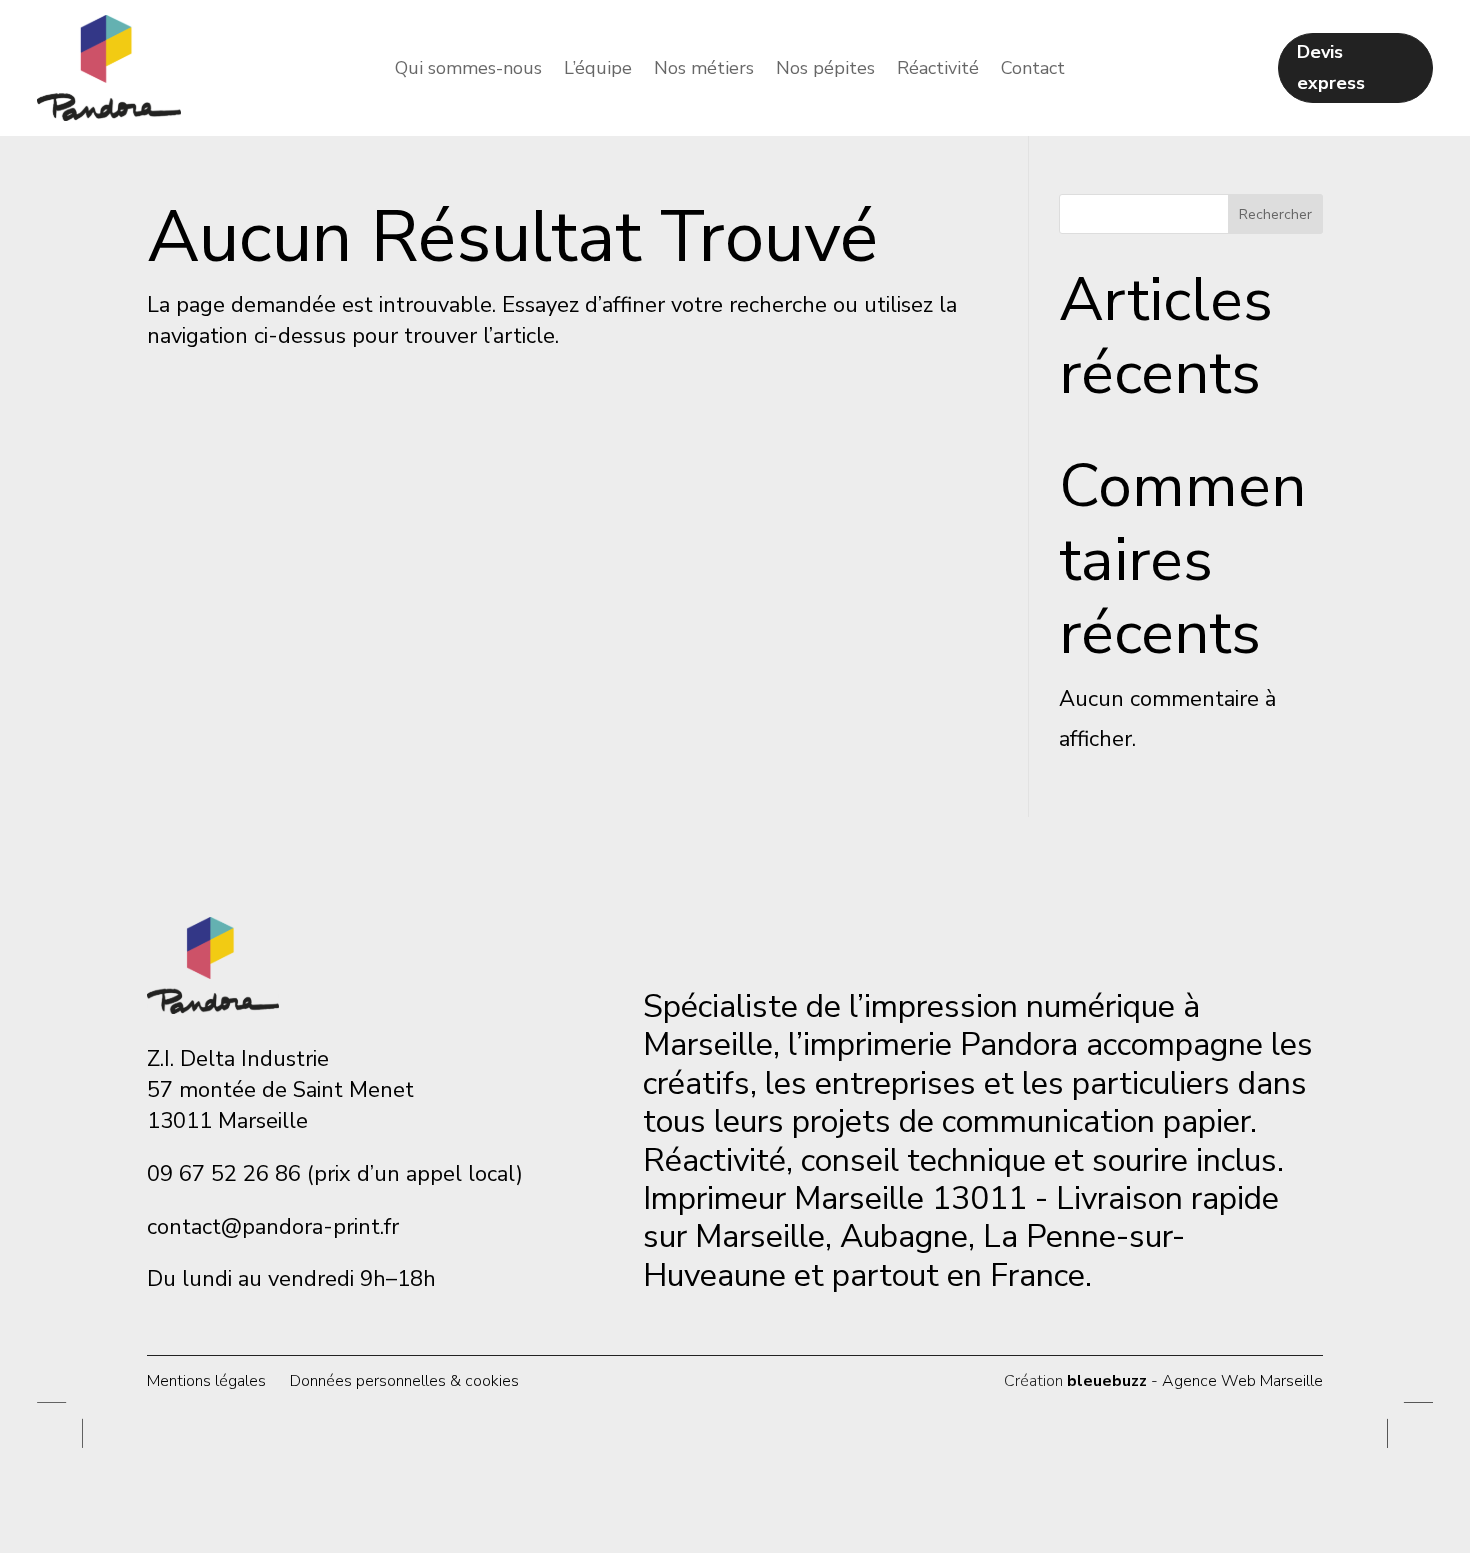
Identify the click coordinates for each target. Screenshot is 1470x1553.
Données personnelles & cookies (404, 1381)
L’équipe (598, 70)
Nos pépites (825, 70)
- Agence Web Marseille (1195, 1381)
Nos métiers (704, 70)
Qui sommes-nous (468, 70)
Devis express (1331, 67)
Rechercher (1275, 214)
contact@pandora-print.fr (273, 1227)
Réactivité (938, 70)
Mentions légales (206, 1381)
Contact (1033, 70)
